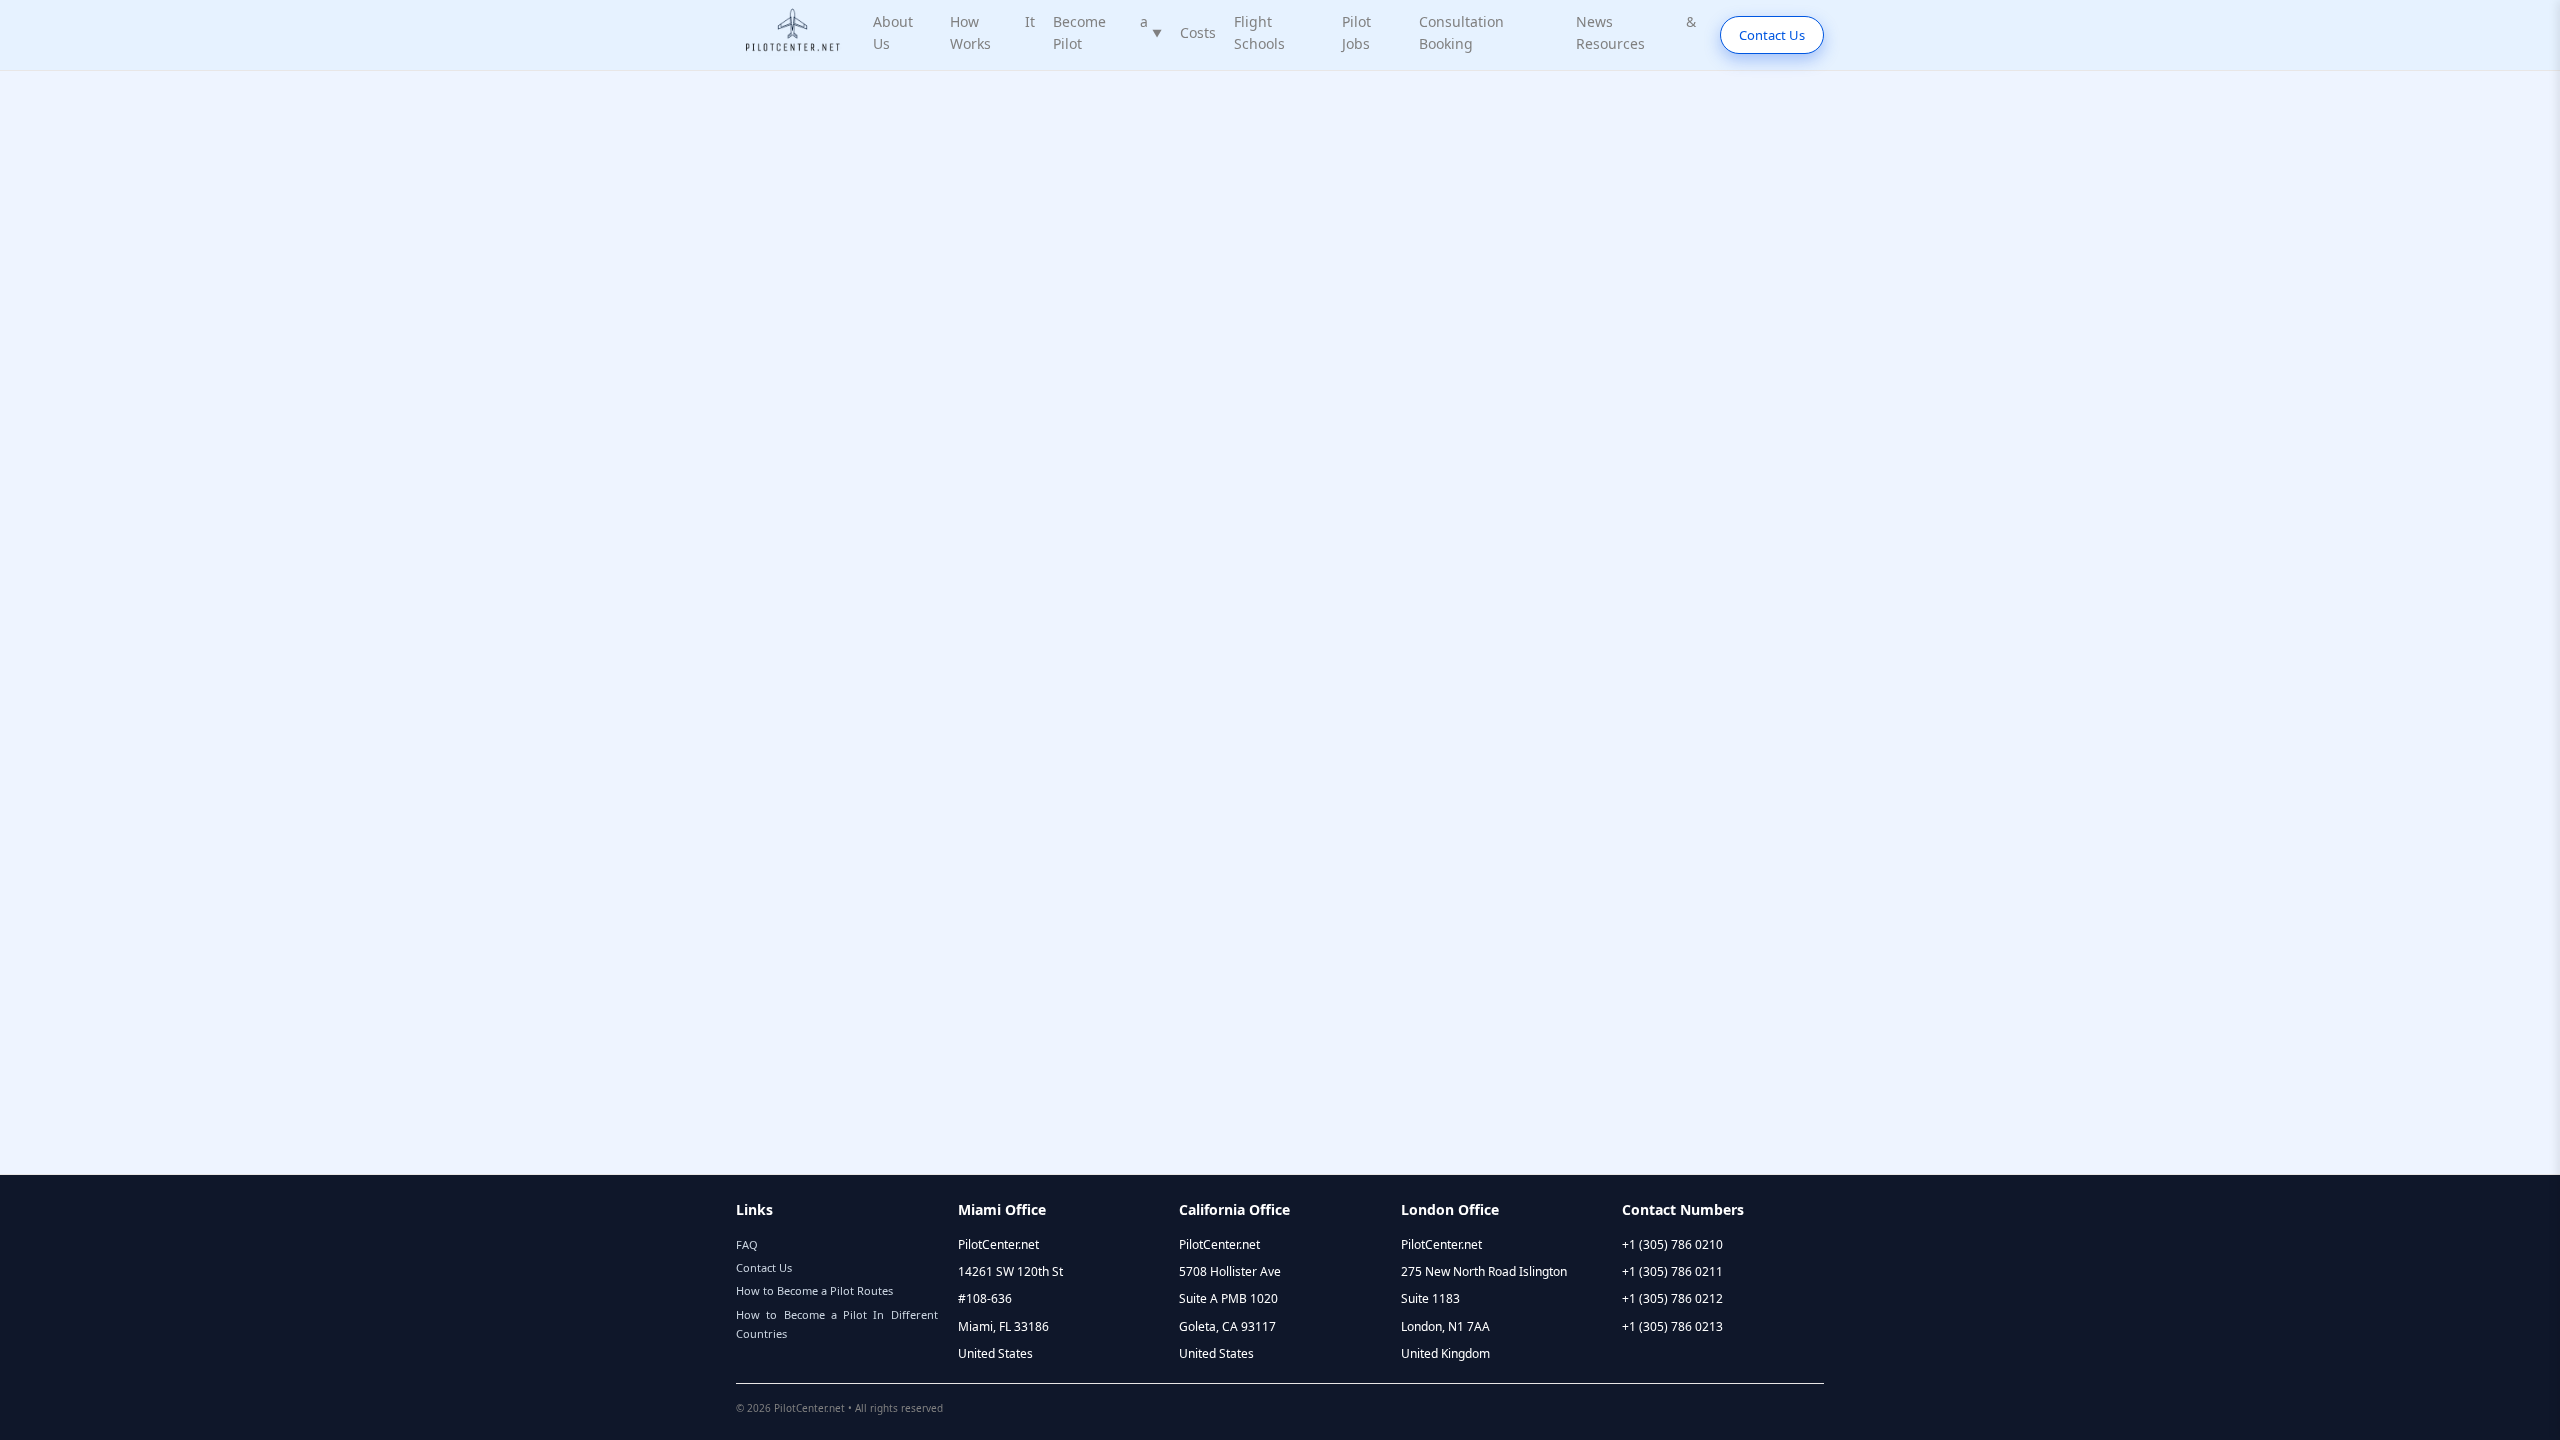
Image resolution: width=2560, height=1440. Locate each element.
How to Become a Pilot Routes (814, 1290)
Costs (1198, 32)
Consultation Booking (1461, 32)
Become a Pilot (1107, 32)
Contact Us (1772, 35)
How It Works (992, 32)
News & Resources (1636, 32)
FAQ (747, 1244)
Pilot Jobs (1356, 32)
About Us (893, 32)
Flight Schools (1259, 32)
